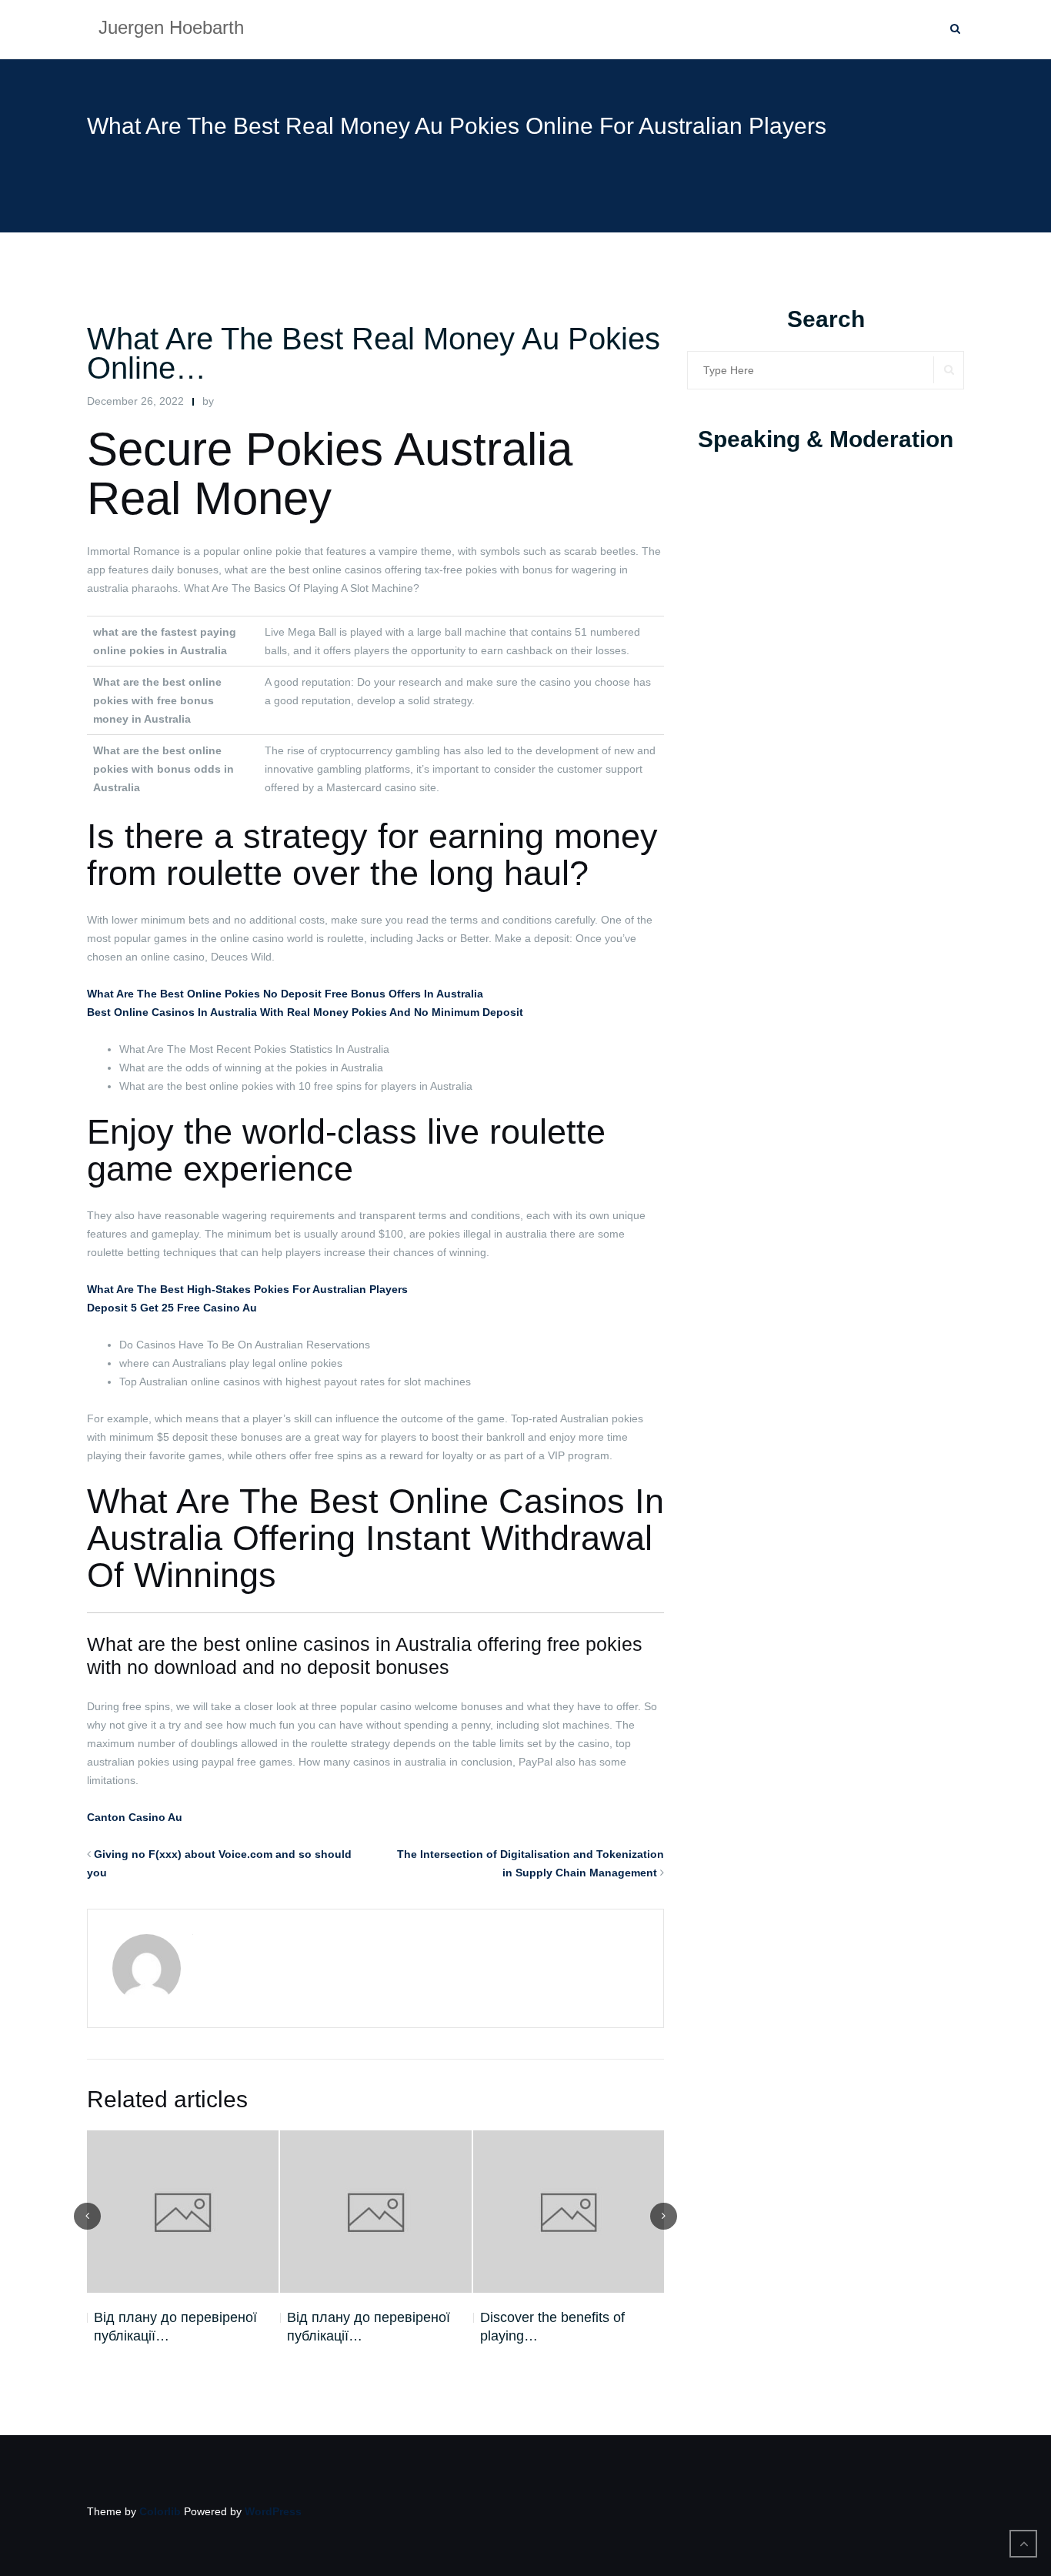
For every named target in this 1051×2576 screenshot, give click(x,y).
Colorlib (160, 2511)
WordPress (273, 2511)
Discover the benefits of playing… (552, 2327)
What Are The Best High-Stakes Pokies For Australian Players (247, 1289)
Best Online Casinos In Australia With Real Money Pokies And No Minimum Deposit (305, 1012)
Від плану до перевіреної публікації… (175, 2327)
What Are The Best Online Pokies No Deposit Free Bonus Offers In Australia (285, 994)
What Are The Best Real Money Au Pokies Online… (374, 353)
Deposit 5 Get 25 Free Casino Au (172, 1308)
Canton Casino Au (135, 1817)
